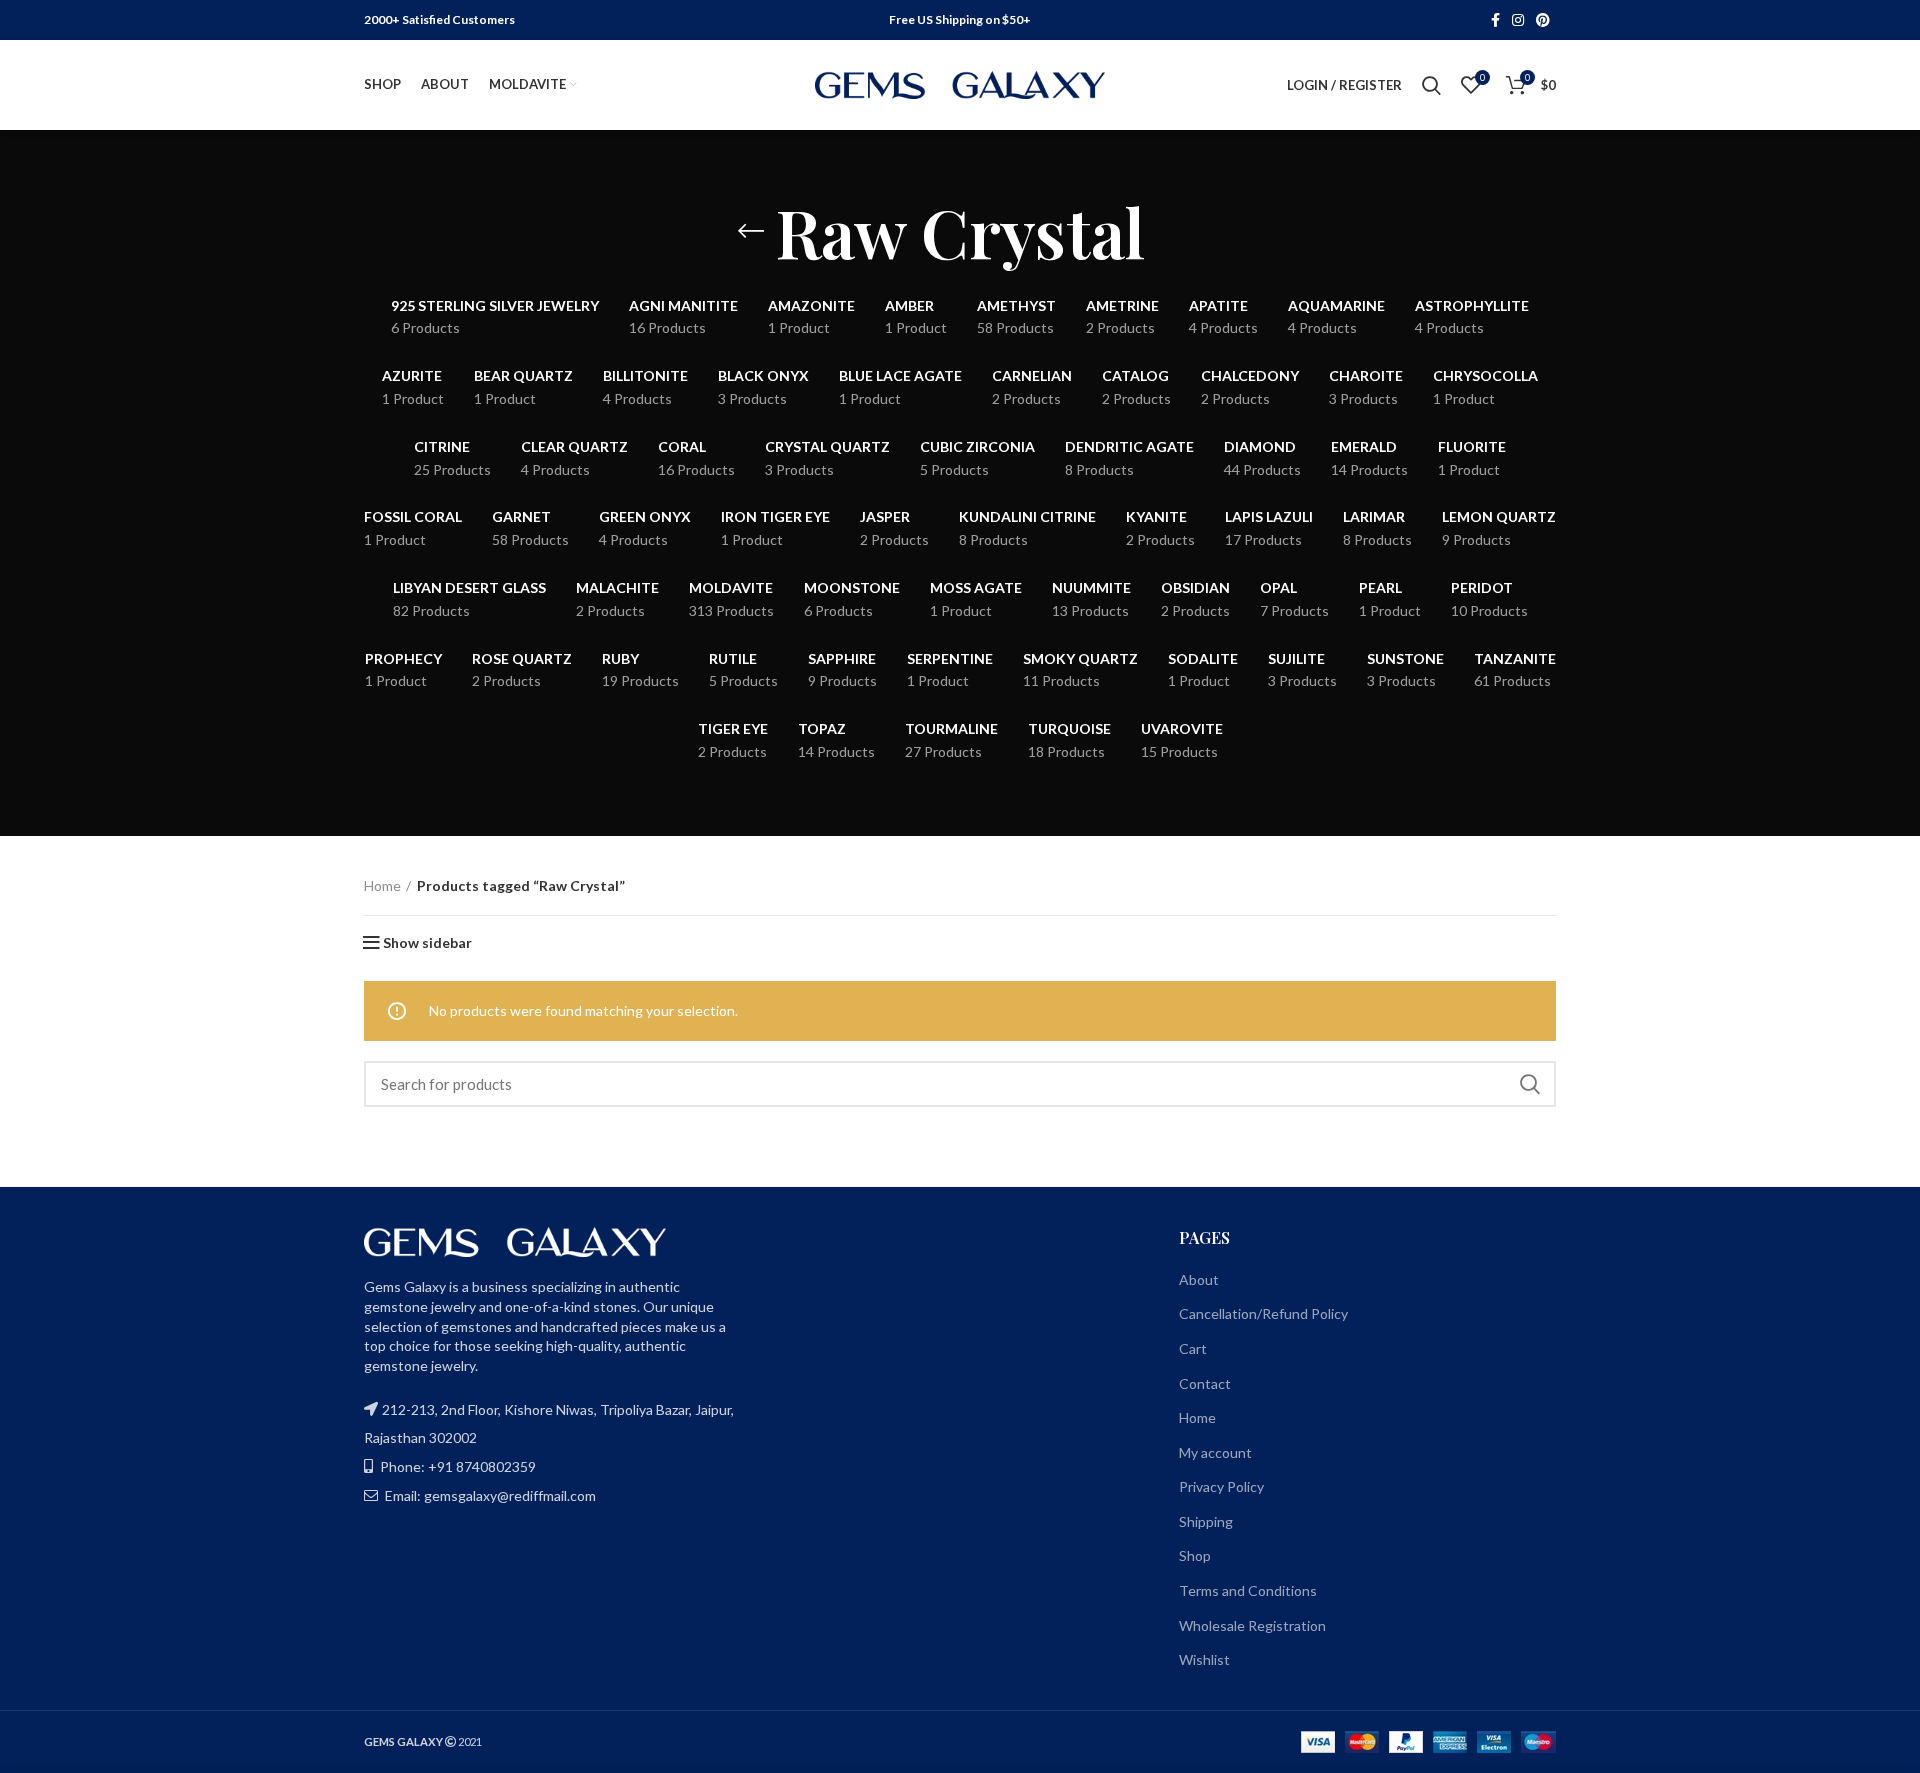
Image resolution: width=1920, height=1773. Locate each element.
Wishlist (1204, 1659)
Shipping (1206, 1521)
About (1199, 1279)
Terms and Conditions (1248, 1590)
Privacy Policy (1221, 1486)
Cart (1193, 1348)
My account (1215, 1452)
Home (382, 885)
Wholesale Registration (1252, 1625)
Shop (1195, 1555)
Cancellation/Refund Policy (1263, 1313)
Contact (1205, 1383)
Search (1529, 1084)
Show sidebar (427, 943)
